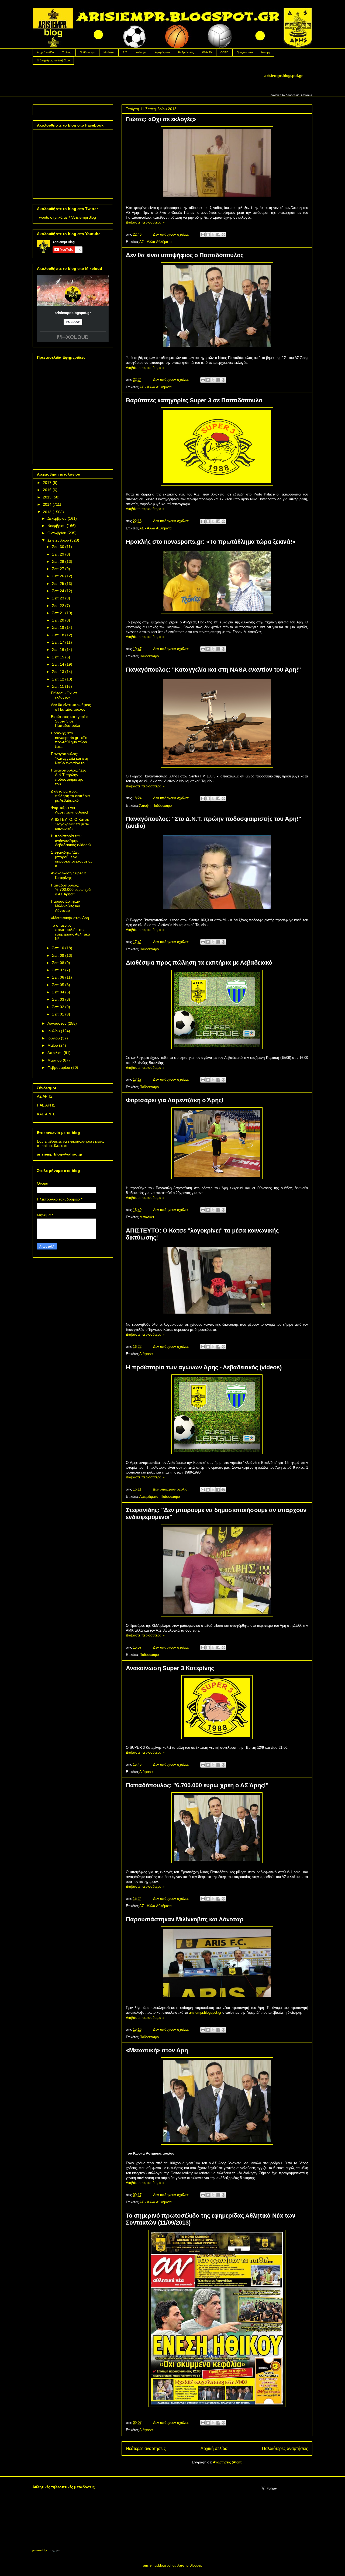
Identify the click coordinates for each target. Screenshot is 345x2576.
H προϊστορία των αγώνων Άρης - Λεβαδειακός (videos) (204, 1367)
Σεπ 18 (58, 635)
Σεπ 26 (58, 576)
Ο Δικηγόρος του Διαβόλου (53, 60)
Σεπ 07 (58, 970)
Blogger (195, 2565)
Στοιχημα (307, 95)
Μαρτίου (55, 1060)
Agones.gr (292, 95)
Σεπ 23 (58, 598)
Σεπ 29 (58, 554)
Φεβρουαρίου (59, 1067)
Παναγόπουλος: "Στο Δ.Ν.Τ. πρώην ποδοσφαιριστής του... (69, 777)
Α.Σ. (125, 52)
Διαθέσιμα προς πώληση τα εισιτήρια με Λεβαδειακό (199, 963)
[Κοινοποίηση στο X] (213, 235)
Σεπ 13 (58, 672)
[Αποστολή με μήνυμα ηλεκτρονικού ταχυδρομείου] (203, 235)
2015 (47, 497)
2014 (47, 504)
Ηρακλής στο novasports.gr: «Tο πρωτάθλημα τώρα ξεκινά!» (211, 542)
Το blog (67, 52)
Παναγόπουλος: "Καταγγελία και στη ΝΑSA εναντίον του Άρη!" (213, 670)
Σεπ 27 (58, 569)
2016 (47, 490)
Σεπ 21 (58, 613)
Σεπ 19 (58, 627)
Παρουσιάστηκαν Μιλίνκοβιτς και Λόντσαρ (185, 1919)
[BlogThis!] (208, 235)
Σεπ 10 (58, 948)
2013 (47, 512)
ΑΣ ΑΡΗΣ (45, 1096)
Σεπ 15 (58, 657)
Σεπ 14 (58, 664)
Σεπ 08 (58, 963)
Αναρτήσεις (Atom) (228, 2462)
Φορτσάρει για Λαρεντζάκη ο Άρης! (175, 1100)
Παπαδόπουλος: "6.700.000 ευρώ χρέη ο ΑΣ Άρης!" (197, 1785)
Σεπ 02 (58, 1007)
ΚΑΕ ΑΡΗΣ (46, 1114)
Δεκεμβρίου (57, 518)
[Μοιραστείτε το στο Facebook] (218, 235)
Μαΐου (53, 1045)
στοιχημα (54, 2550)
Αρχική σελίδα (45, 52)
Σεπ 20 (58, 620)
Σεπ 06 (58, 977)
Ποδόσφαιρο (87, 52)
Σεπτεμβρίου (58, 540)
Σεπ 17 (58, 642)
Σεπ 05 (58, 985)
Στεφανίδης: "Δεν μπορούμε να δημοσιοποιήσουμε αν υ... (72, 859)
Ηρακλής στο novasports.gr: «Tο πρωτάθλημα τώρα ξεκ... (69, 740)
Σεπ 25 (58, 584)
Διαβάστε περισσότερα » (145, 222)
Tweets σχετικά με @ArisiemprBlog (66, 217)
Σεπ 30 (58, 547)
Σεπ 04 (58, 992)
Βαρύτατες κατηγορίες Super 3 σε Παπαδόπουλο (194, 400)
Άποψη (266, 52)
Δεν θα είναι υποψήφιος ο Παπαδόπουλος (185, 255)
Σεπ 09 (58, 955)
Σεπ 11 (58, 686)
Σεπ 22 (58, 606)
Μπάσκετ (109, 52)
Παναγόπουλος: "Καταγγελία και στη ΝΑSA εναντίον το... (70, 758)
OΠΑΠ (224, 52)
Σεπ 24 (58, 591)
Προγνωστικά (245, 52)
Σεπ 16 (58, 650)
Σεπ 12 (58, 679)
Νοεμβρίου (56, 526)
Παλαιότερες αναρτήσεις (285, 2448)
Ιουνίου (54, 1038)
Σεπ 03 (58, 999)
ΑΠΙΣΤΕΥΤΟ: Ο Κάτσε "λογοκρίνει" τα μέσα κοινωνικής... (70, 824)
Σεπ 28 (58, 561)
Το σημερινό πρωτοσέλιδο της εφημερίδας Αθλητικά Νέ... (70, 932)
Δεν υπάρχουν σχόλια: (172, 234)
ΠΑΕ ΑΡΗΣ (46, 1105)
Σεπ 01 (58, 1014)
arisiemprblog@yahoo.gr (60, 1154)
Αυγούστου (57, 1023)
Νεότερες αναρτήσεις (146, 2448)
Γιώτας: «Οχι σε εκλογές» (161, 119)
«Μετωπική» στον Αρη (157, 2050)
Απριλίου (55, 1053)
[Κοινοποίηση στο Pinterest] (223, 235)
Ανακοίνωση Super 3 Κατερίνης (170, 1668)
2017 (47, 483)
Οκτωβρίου (57, 533)
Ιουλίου (54, 1031)
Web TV (207, 52)
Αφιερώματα (162, 52)
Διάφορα (141, 52)
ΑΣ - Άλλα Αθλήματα (156, 242)
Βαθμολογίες (186, 52)
